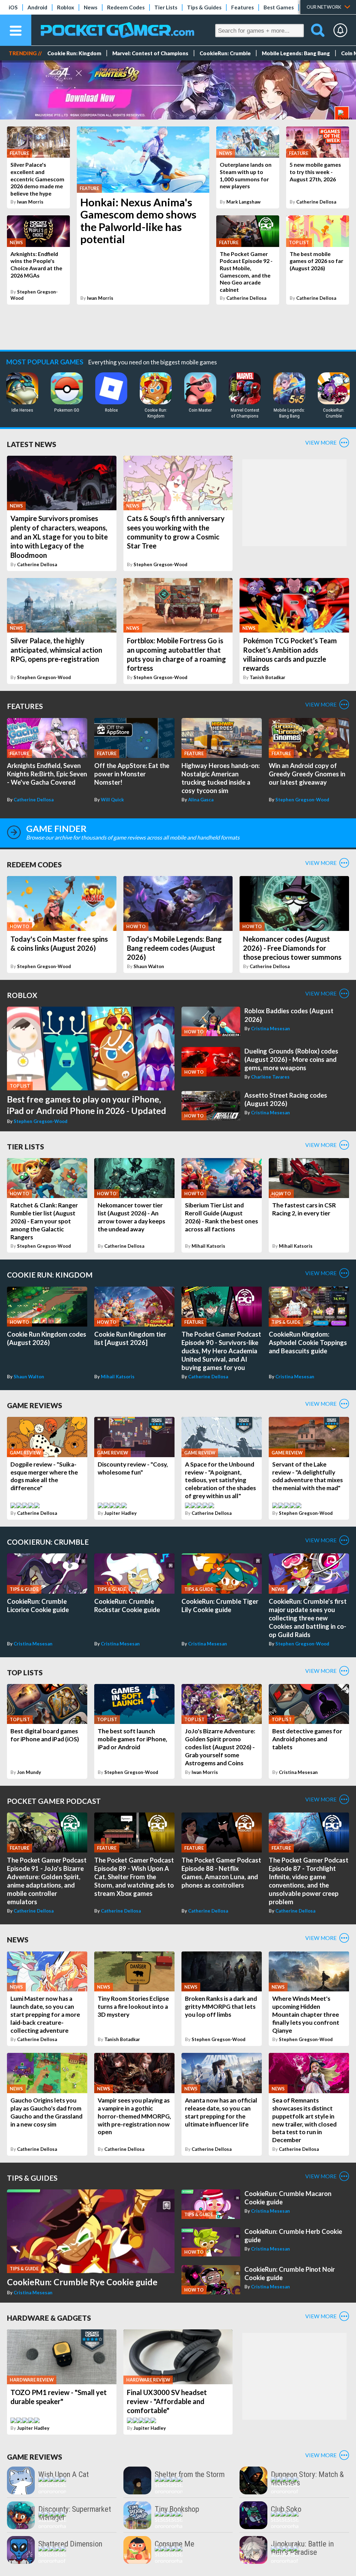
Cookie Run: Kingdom (74, 53)
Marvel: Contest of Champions (150, 53)
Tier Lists (166, 7)
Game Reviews (35, 1405)
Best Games (279, 7)
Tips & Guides (204, 7)
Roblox (66, 7)
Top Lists (25, 1672)
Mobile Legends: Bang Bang (296, 53)
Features (242, 7)
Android (37, 7)
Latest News (32, 444)
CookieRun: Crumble (225, 53)
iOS (13, 7)
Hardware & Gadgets (49, 2318)
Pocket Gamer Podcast (54, 1801)
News (91, 7)
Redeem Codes (126, 7)
